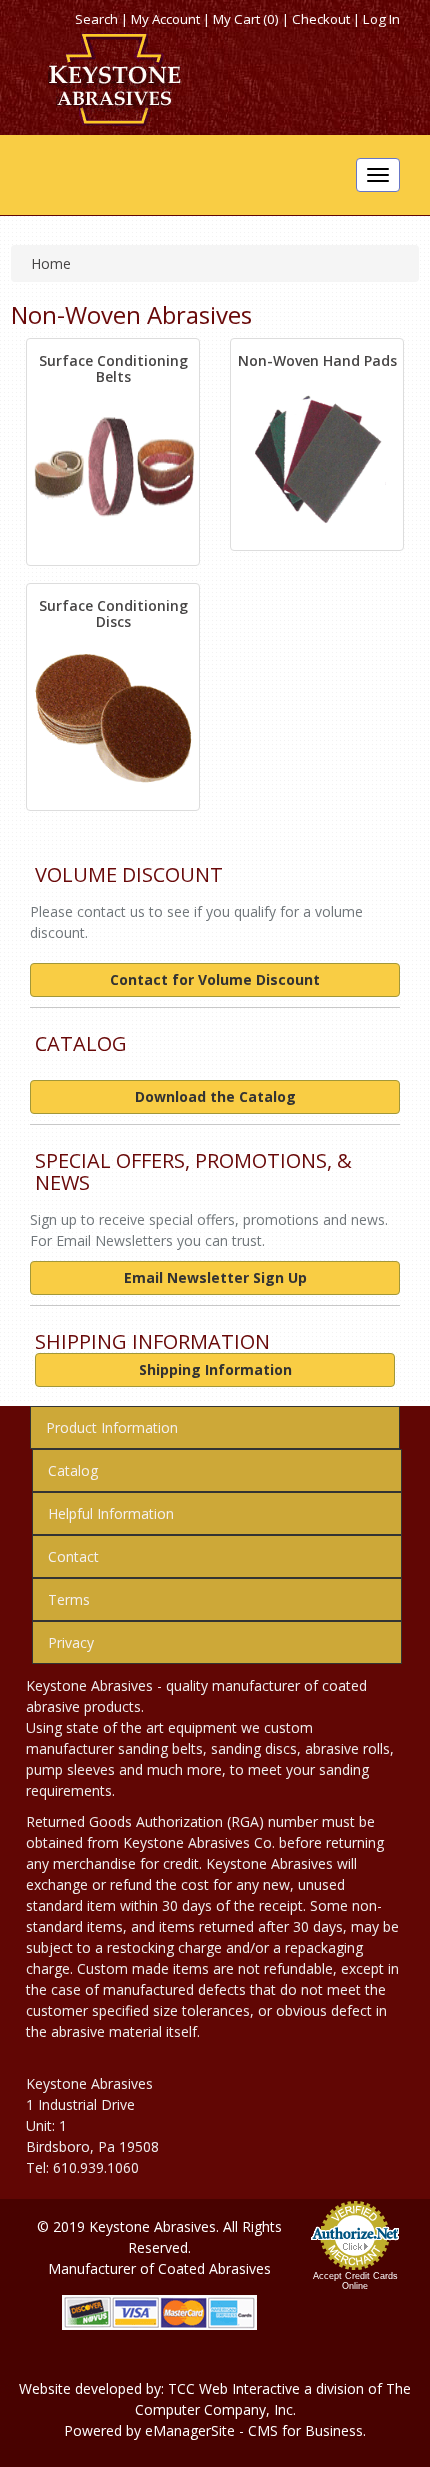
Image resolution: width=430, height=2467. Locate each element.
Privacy (71, 1642)
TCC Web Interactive (234, 2388)
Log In (381, 19)
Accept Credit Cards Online (355, 2281)
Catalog (73, 1470)
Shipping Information (215, 1369)
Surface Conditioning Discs (113, 613)
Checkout (321, 19)
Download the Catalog (215, 1096)
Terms (69, 1599)
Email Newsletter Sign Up (215, 1277)
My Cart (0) (246, 19)
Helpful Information (111, 1513)
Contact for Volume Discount (215, 979)
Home (51, 263)
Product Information (112, 1427)
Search (96, 19)
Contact (73, 1556)
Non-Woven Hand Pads (317, 360)
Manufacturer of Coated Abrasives (159, 2268)
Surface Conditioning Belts (113, 368)
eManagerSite (190, 2430)
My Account (165, 19)
